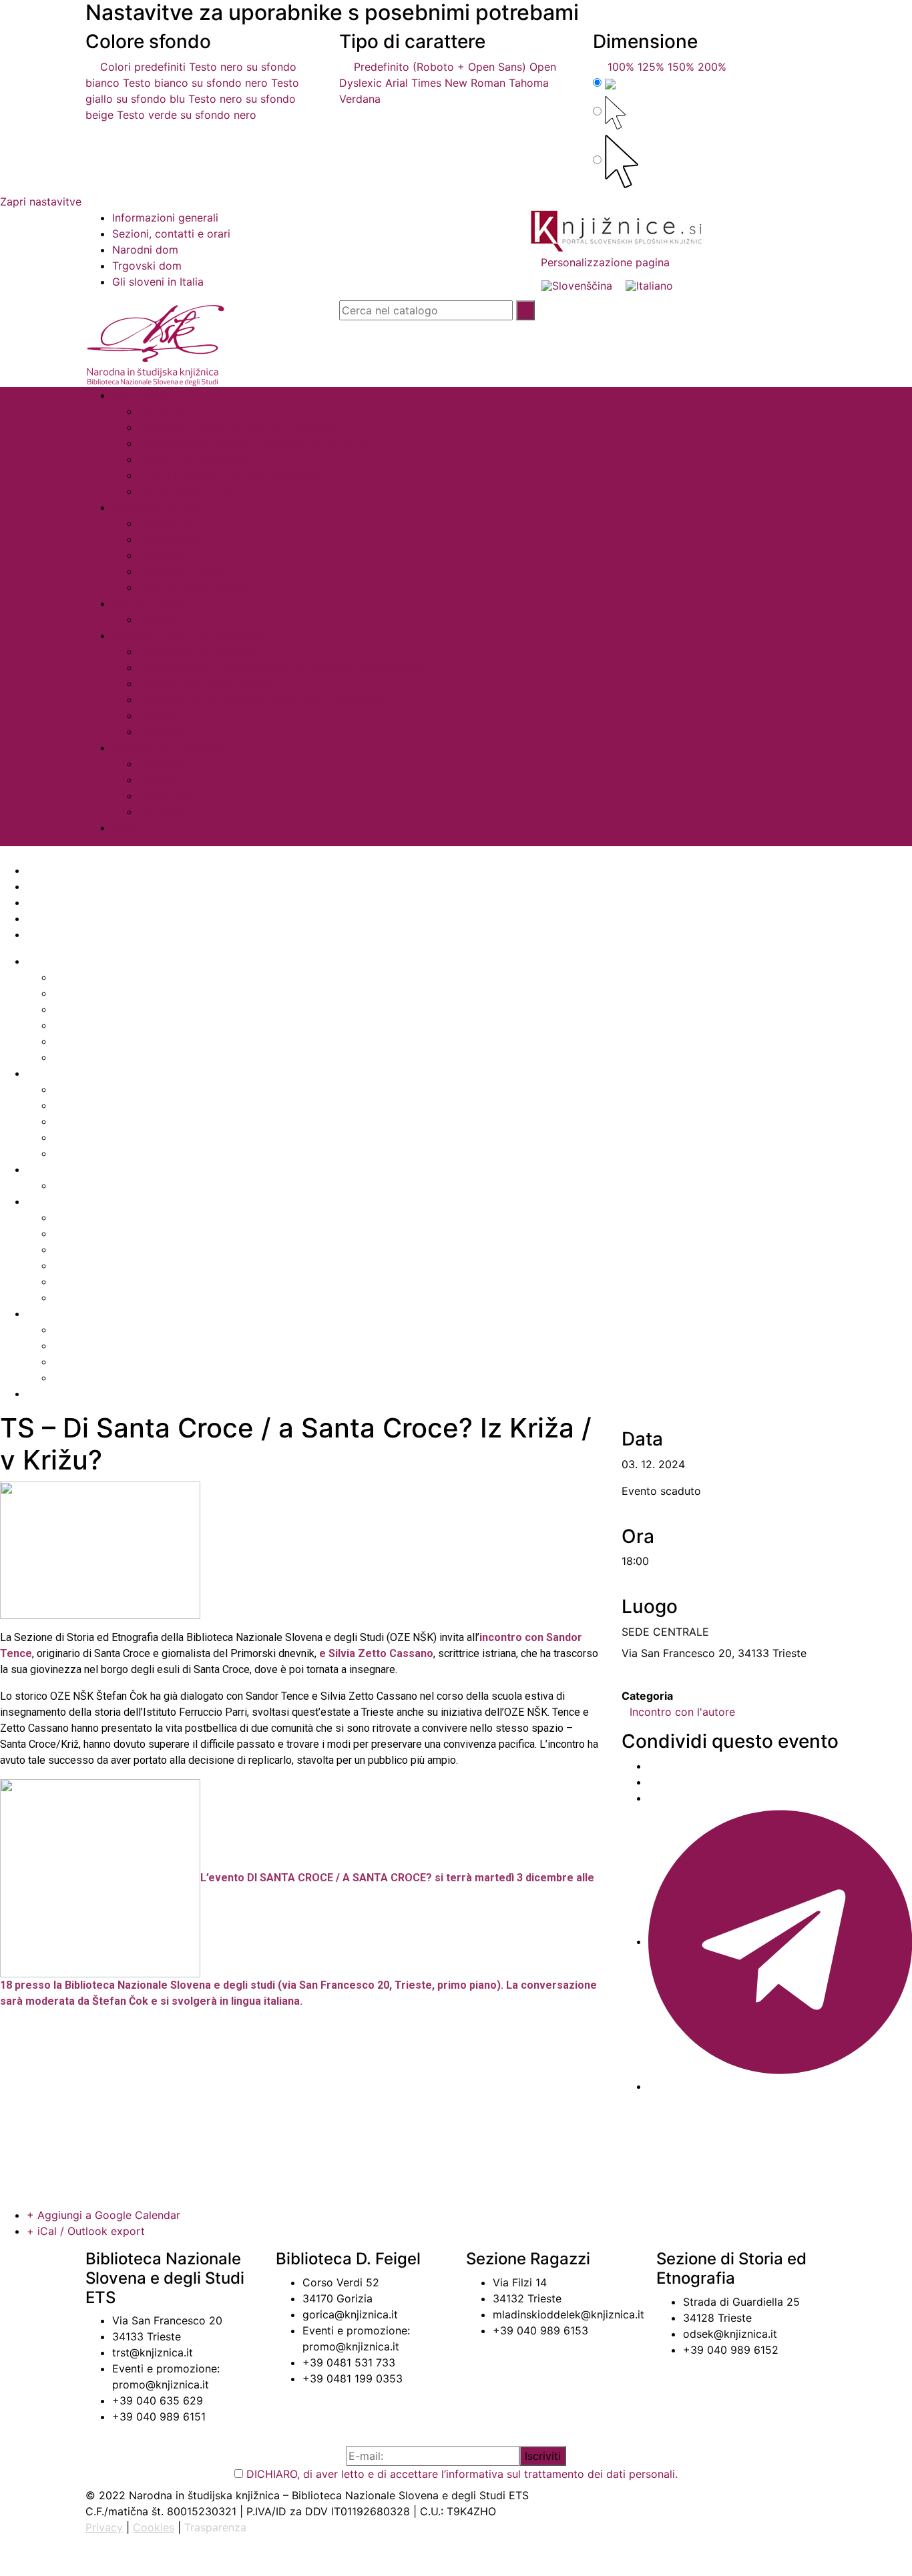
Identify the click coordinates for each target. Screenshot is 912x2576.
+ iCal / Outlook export (86, 2231)
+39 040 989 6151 (159, 2417)
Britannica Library (183, 571)
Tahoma (529, 83)
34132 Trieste (527, 2298)
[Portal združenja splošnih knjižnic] (616, 231)
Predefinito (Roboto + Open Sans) (437, 67)
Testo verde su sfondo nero (187, 115)
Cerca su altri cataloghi (171, 747)
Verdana (360, 99)
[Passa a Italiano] (649, 285)
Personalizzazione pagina (604, 262)
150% (681, 67)
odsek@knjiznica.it (730, 2334)
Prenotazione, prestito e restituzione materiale (256, 443)
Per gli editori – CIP (188, 491)
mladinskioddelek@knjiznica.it (568, 2314)
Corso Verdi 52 (341, 2282)
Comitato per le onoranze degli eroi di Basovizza (263, 699)
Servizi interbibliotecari (197, 459)
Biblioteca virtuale (158, 507)
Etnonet (159, 715)
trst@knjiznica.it (153, 2352)
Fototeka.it (166, 731)
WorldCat (163, 812)
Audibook (163, 555)
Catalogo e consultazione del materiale (238, 427)
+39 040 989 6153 (540, 2330)
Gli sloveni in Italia (158, 282)
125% (651, 67)
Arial (397, 83)
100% (618, 67)
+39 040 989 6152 (731, 2350)
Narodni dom (145, 250)
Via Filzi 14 (520, 2282)
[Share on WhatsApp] (652, 1798)
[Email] (652, 2086)
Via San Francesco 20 (167, 2320)
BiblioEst (161, 763)
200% (712, 67)
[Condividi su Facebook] (652, 1766)
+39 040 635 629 (158, 2400)
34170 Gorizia (337, 2298)
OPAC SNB (166, 795)
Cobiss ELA (168, 523)
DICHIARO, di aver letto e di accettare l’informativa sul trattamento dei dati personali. (462, 2474)
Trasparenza (215, 2527)
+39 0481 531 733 (349, 2362)
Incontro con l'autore (682, 1712)
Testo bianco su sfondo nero (195, 83)
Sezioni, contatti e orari (171, 234)
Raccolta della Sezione (196, 651)
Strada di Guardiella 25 (741, 2302)
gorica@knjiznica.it (350, 2314)
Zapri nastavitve (41, 202)
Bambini (159, 619)
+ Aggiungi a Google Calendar (103, 2215)
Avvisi (127, 828)
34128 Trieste (717, 2318)
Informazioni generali (165, 218)
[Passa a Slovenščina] (577, 285)
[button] (456, 854)
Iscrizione (163, 411)
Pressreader (169, 539)
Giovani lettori (148, 603)
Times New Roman (458, 83)
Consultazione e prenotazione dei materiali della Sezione (283, 667)
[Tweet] (652, 1782)
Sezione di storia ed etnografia (190, 635)
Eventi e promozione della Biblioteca (232, 475)
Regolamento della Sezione (208, 683)
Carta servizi (145, 395)
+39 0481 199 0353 (353, 2378)
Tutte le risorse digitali (195, 587)
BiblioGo (160, 779)
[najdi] (525, 310)
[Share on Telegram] (780, 1941)
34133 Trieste (147, 2336)
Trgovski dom (147, 266)
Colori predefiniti (140, 67)
